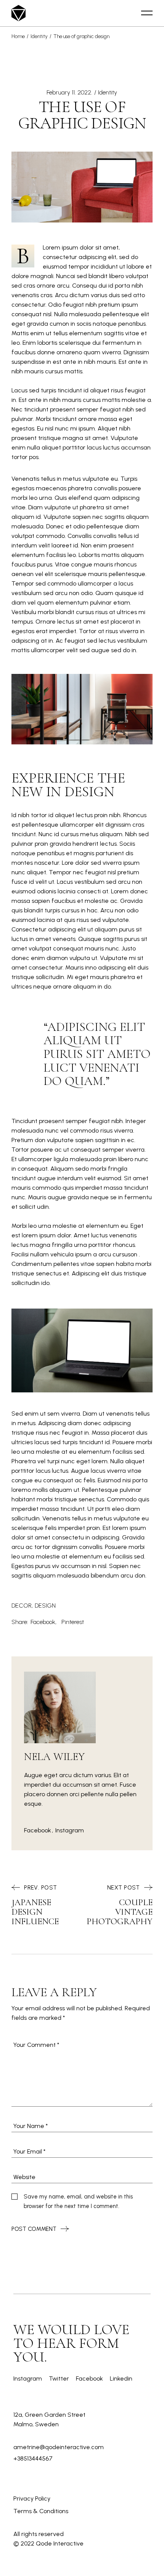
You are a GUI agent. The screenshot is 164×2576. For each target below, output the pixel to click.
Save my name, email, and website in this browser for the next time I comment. (78, 2201)
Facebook (38, 1830)
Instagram (70, 1830)
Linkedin (121, 2378)
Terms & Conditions (41, 2511)
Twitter (59, 2378)
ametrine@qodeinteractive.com (59, 2447)
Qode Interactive (60, 2543)
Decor (22, 1606)
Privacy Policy (32, 2498)
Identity (39, 36)
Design (45, 1606)
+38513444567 (33, 2458)
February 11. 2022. (69, 92)
